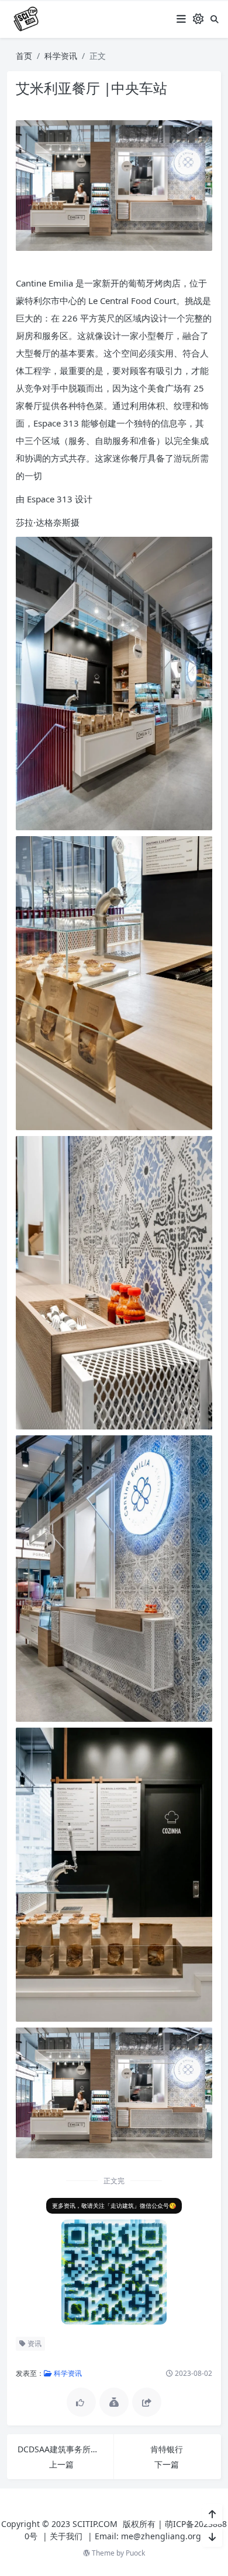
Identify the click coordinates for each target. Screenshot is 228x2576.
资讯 (34, 2343)
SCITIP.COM (95, 2524)
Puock (135, 2553)
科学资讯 (61, 56)
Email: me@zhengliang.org (148, 2536)
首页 (24, 56)
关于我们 (66, 2536)
